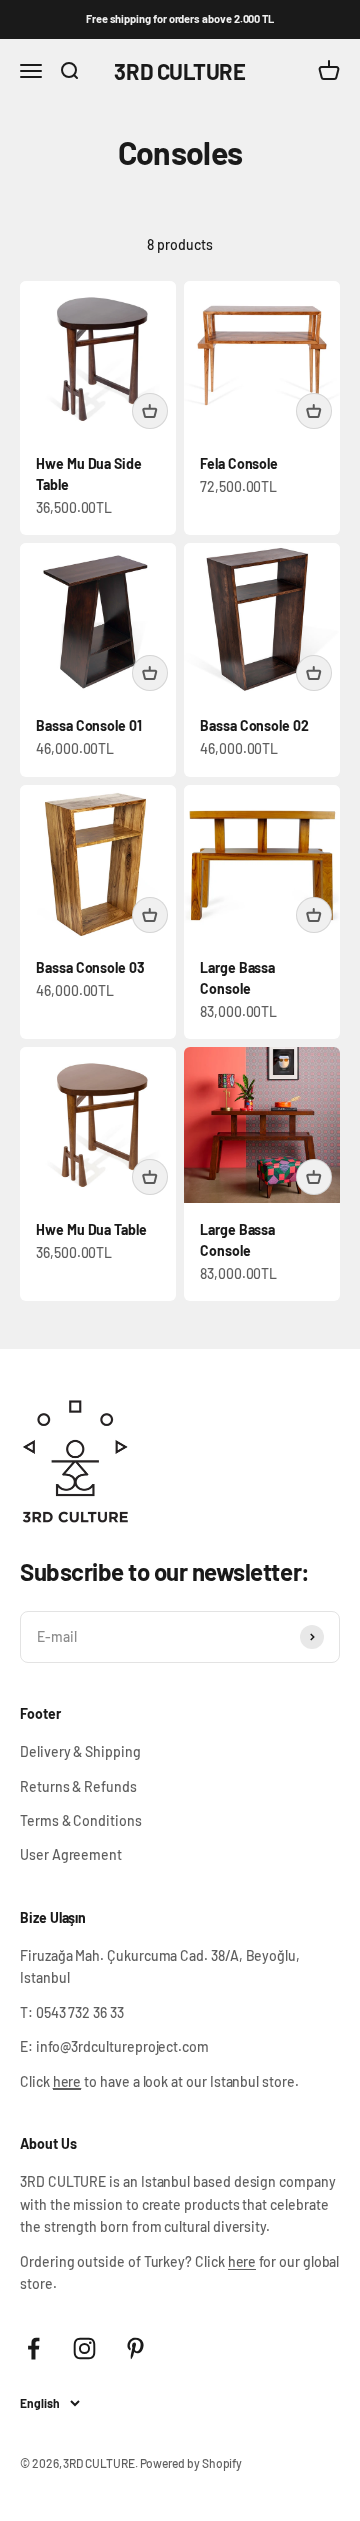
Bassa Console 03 (90, 967)
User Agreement (71, 1854)
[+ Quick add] (150, 411)
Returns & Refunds (78, 1786)
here (242, 2261)
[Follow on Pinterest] (135, 2348)
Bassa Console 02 (254, 725)
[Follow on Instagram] (84, 2348)
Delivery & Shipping (80, 1751)
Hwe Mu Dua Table (91, 1229)
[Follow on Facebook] (33, 2348)
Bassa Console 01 (89, 725)
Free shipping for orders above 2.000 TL (180, 18)
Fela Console (239, 463)
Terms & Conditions (81, 1820)
